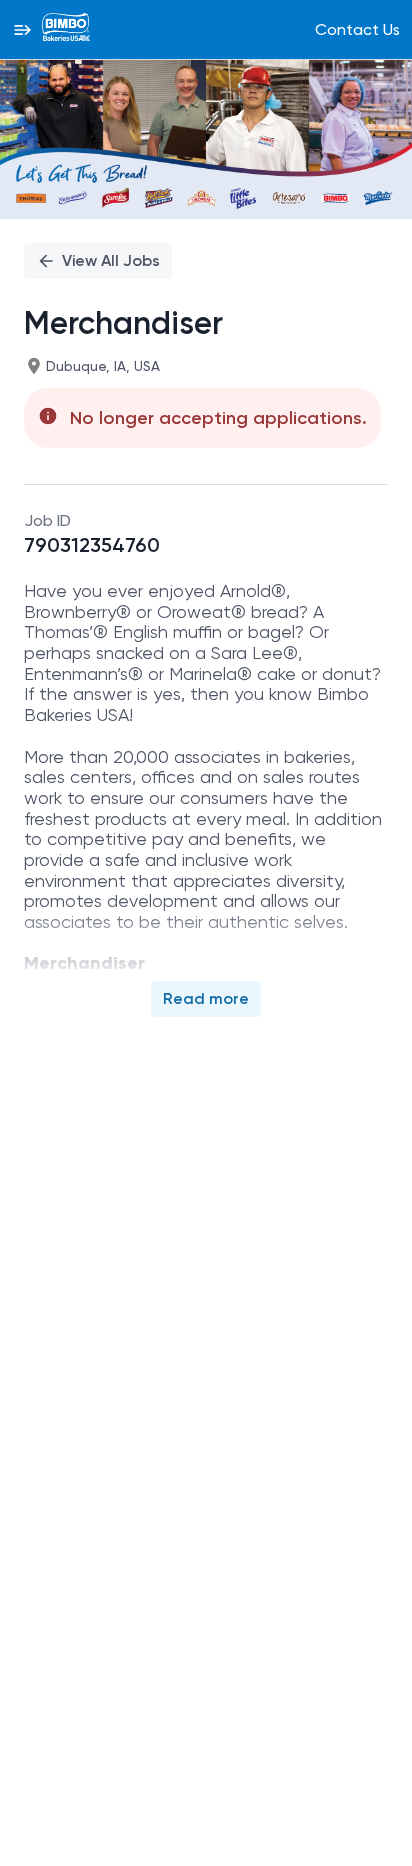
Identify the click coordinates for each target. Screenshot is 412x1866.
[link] (66, 29)
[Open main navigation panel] (22, 29)
